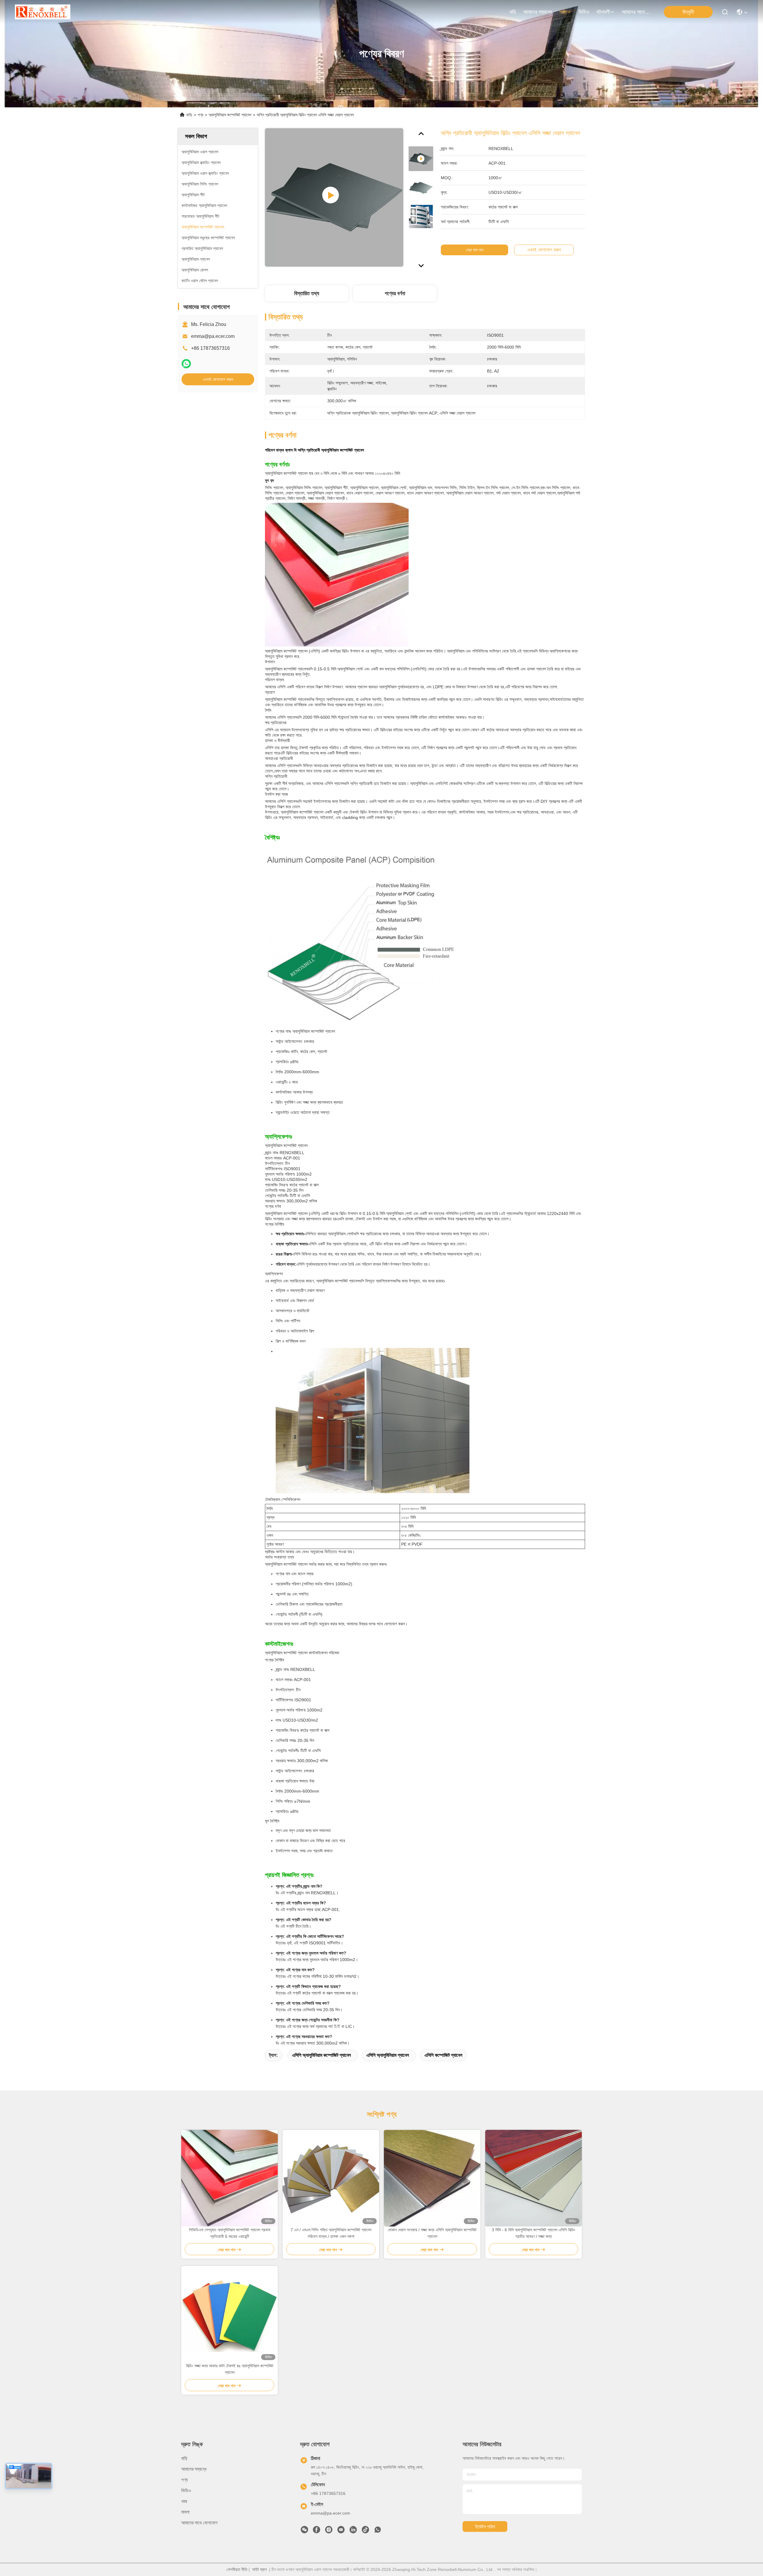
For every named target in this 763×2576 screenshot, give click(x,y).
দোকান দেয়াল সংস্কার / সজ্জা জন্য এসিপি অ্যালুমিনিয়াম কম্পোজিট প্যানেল (432, 2233)
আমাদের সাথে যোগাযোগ (636, 12)
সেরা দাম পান (475, 250)
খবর (184, 2501)
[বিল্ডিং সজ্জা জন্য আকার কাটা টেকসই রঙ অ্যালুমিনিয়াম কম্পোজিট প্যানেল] (229, 2314)
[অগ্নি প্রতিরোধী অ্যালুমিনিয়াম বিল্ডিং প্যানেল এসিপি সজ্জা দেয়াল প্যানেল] (334, 197)
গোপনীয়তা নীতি (237, 2569)
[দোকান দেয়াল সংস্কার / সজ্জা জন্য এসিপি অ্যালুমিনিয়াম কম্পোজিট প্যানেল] (432, 2178)
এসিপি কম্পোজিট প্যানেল (443, 2055)
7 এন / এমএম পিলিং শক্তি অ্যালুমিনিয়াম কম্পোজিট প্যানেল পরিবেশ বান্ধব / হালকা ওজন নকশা (331, 2233)
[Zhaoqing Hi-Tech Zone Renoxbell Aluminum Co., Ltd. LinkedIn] (353, 2531)
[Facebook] (317, 2531)
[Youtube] (341, 2531)
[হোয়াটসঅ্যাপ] (186, 364)
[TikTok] (365, 2531)
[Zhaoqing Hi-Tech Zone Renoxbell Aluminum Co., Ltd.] (43, 12)
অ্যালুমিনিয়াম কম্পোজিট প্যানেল (230, 115)
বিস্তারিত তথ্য (307, 293)
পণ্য (563, 12)
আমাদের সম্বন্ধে (538, 12)
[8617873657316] (378, 2531)
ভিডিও (584, 12)
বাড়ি (513, 12)
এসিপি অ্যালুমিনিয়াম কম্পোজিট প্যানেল (321, 2055)
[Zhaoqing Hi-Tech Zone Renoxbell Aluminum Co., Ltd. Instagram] (329, 2531)
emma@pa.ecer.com (213, 336)
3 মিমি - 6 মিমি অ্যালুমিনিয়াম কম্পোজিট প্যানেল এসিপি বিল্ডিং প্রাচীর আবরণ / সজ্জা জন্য (534, 2233)
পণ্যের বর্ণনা (395, 293)
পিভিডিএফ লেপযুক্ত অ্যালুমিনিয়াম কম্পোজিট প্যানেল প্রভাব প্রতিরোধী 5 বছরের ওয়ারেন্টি (230, 2233)
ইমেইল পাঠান (485, 2527)
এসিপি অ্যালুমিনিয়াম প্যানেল (388, 2055)
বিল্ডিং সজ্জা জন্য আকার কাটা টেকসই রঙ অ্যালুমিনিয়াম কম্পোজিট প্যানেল (230, 2369)
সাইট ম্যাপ (259, 2569)
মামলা (185, 2512)
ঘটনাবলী (603, 12)
